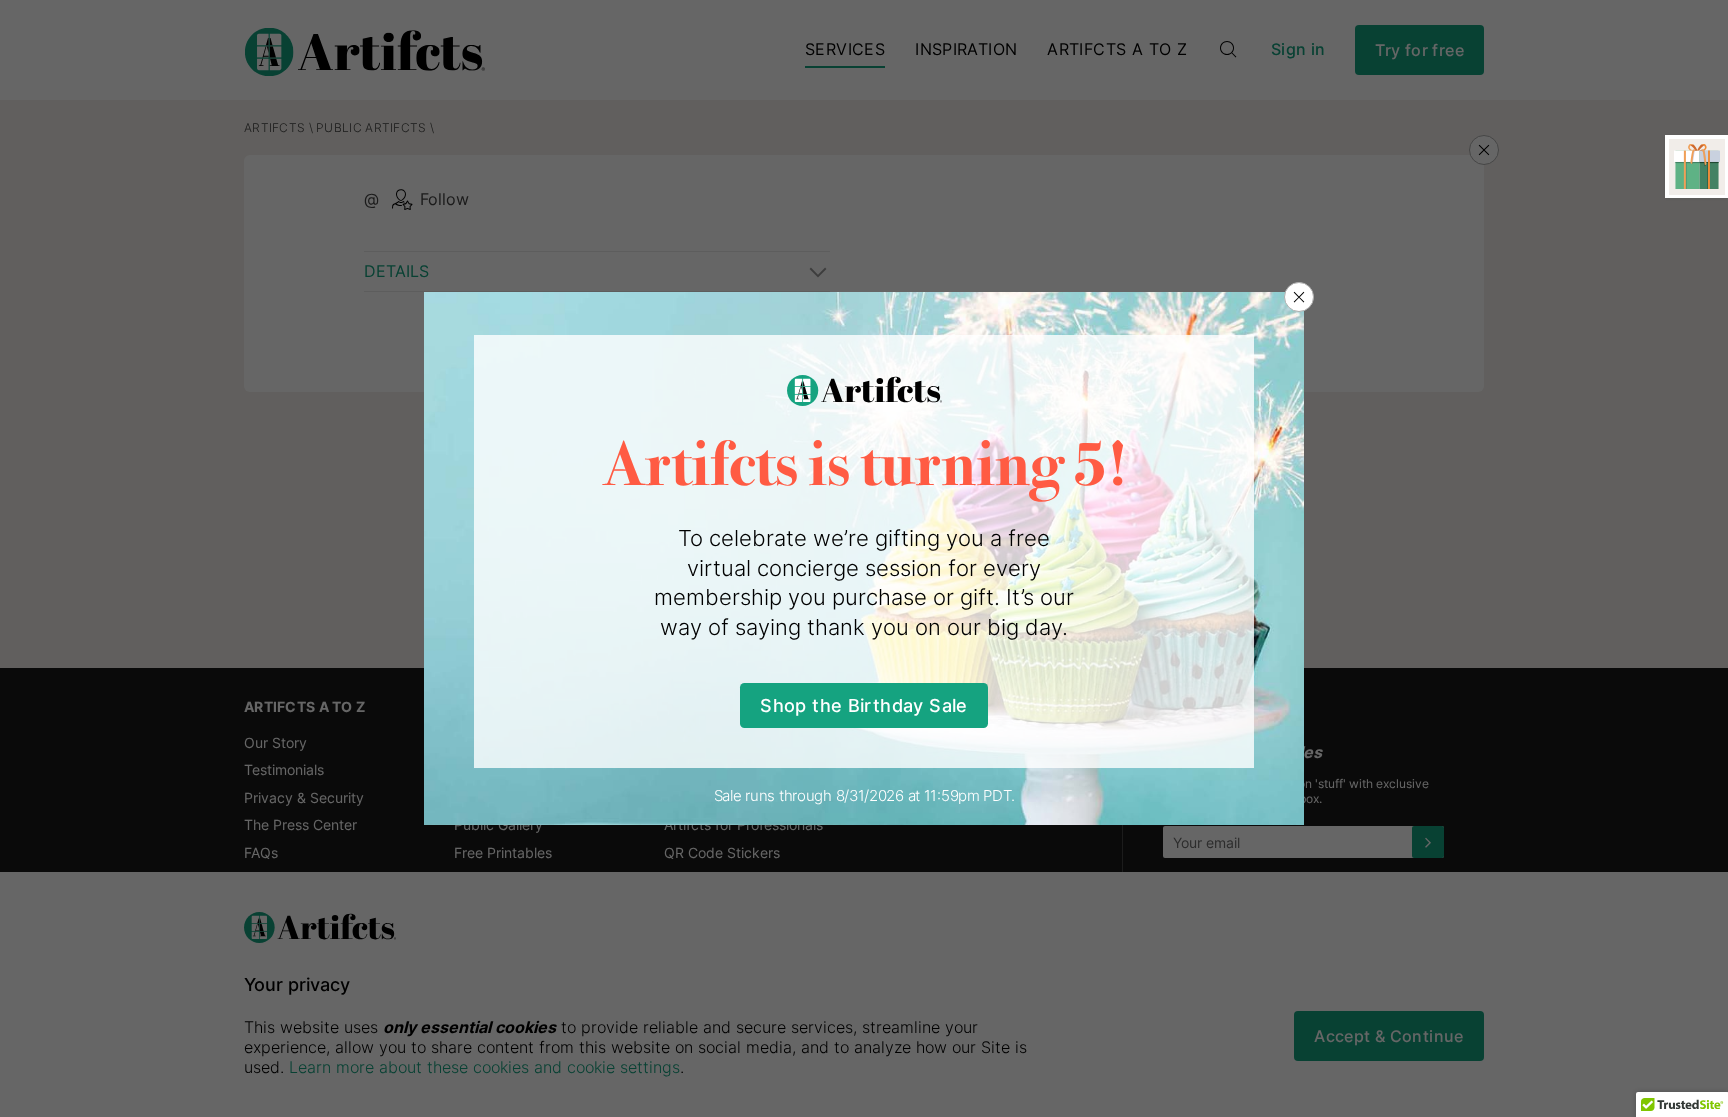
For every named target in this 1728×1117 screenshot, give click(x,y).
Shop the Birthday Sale (863, 705)
